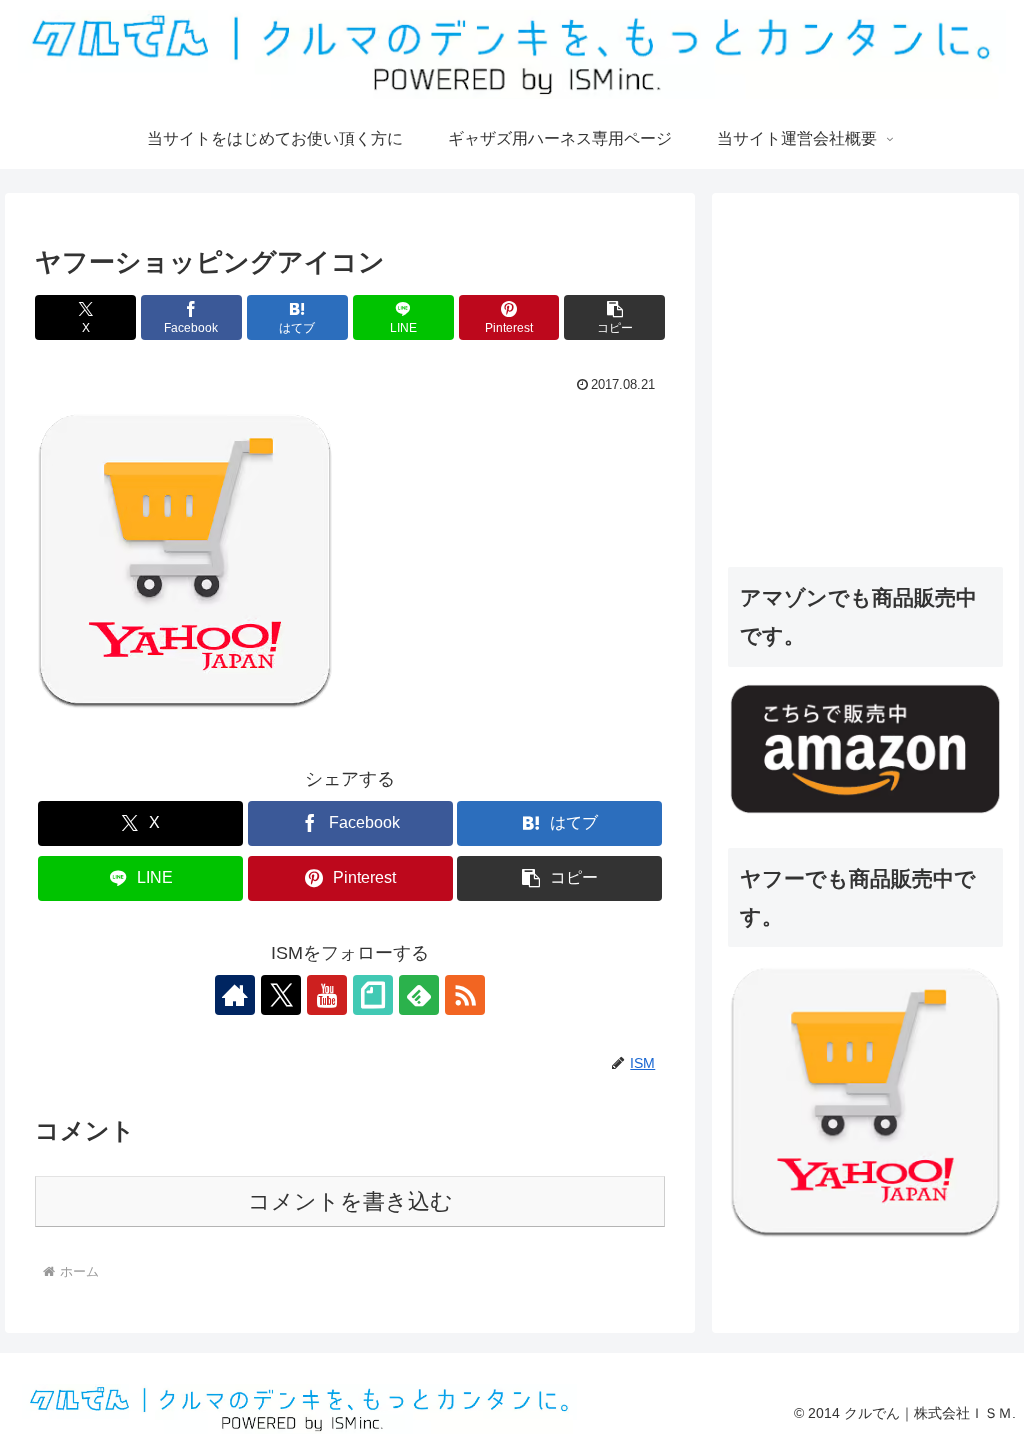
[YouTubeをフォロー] (327, 995)
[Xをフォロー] (281, 995)
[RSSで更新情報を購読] (465, 995)
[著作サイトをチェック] (235, 995)
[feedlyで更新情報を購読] (419, 995)
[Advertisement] (875, 399)
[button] (614, 317)
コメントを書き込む (350, 1201)
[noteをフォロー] (373, 995)
